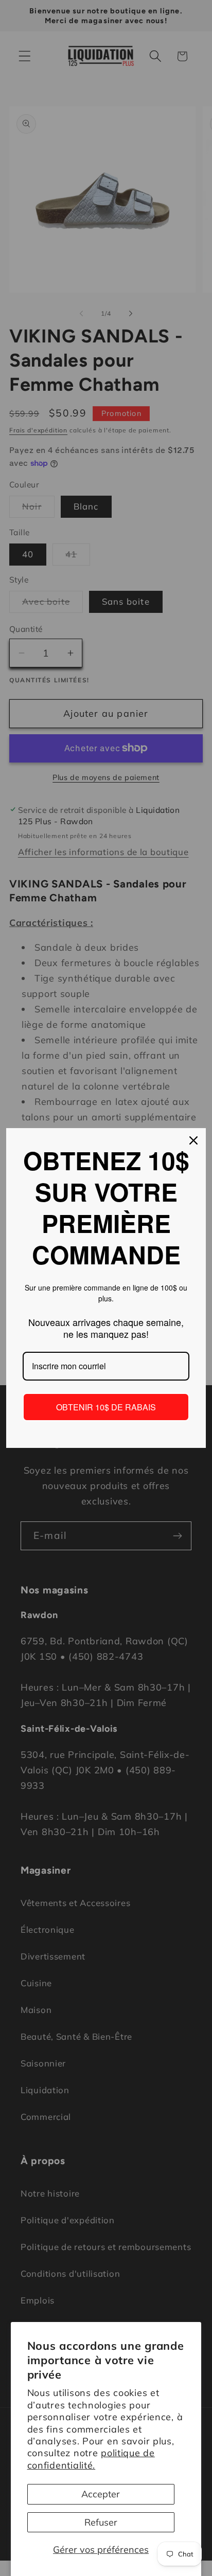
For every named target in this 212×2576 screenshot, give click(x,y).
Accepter (101, 2494)
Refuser (101, 2522)
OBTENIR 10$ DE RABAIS (106, 1407)
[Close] (193, 1140)
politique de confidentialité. (91, 2459)
